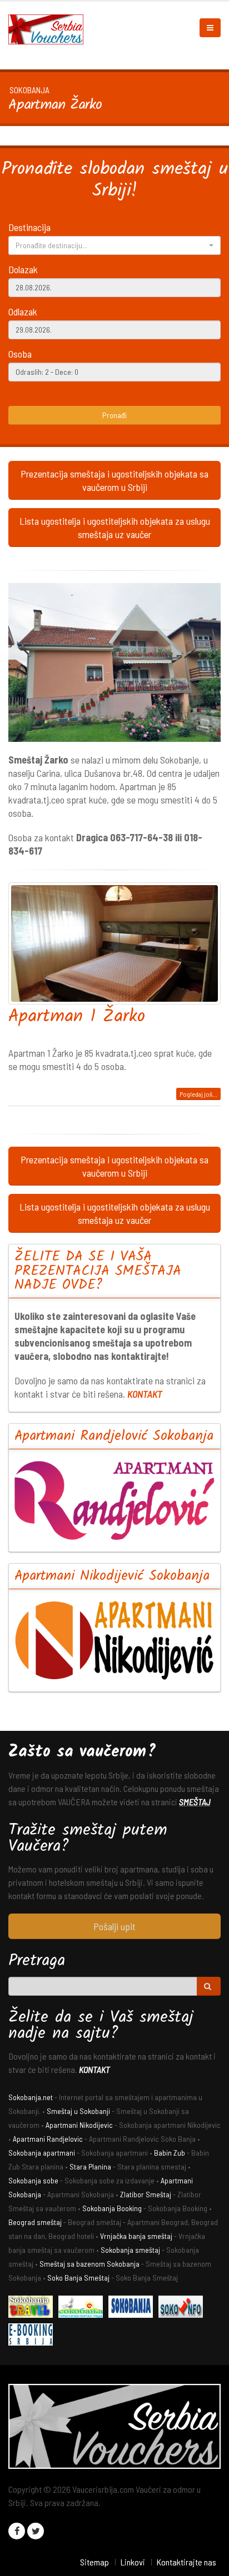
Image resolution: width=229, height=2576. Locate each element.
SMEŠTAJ (195, 1802)
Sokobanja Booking (112, 2208)
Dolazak (23, 269)
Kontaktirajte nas (186, 2562)
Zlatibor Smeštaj (146, 2194)
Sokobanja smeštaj (130, 2250)
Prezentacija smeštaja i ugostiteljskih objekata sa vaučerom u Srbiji (114, 480)
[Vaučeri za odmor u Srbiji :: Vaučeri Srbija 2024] (50, 28)
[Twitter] (36, 2531)
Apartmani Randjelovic (48, 2139)
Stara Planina (90, 2166)
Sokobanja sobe (33, 2180)
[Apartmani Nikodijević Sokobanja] (114, 1640)
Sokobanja (29, 90)
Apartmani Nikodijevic (79, 2125)
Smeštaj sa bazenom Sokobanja (89, 2264)
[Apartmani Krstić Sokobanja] (83, 2308)
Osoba (20, 354)
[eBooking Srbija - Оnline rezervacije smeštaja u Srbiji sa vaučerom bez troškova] (33, 2336)
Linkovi (133, 2562)
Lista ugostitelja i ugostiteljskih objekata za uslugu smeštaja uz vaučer (115, 528)
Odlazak (23, 312)
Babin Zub (170, 2153)
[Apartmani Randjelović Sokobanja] (114, 1500)
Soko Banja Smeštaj (78, 2278)
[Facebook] (17, 2531)
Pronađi (114, 415)
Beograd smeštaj (35, 2222)
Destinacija (29, 227)
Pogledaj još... (198, 1094)
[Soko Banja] (33, 2308)
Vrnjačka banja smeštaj (136, 2236)
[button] (114, 245)
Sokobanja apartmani (42, 2153)
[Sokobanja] (133, 2308)
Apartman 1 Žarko (77, 1017)
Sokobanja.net (31, 2097)
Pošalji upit (114, 1926)
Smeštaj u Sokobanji (78, 2111)
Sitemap (94, 2562)
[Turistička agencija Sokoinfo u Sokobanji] (183, 2308)
